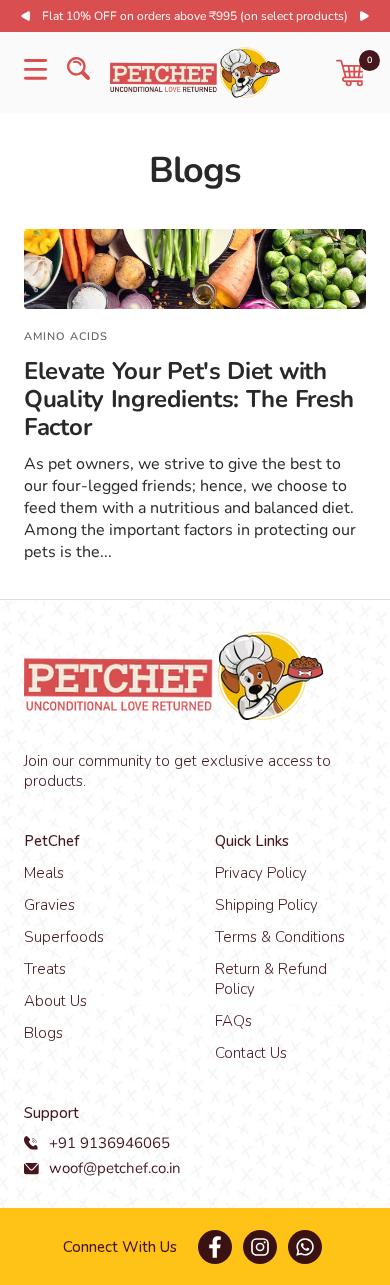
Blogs (43, 1033)
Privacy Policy (261, 873)
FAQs (233, 1021)
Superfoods (64, 937)
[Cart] (351, 73)
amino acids (66, 336)
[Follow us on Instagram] (259, 1246)
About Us (55, 1001)
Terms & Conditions (280, 937)
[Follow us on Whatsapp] (304, 1246)
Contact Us (251, 1053)
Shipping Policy (266, 905)
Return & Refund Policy (271, 979)
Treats (45, 969)
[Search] (78, 72)
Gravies (49, 905)
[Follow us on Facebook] (214, 1246)
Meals (44, 873)
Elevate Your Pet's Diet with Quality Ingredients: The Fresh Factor (189, 399)
